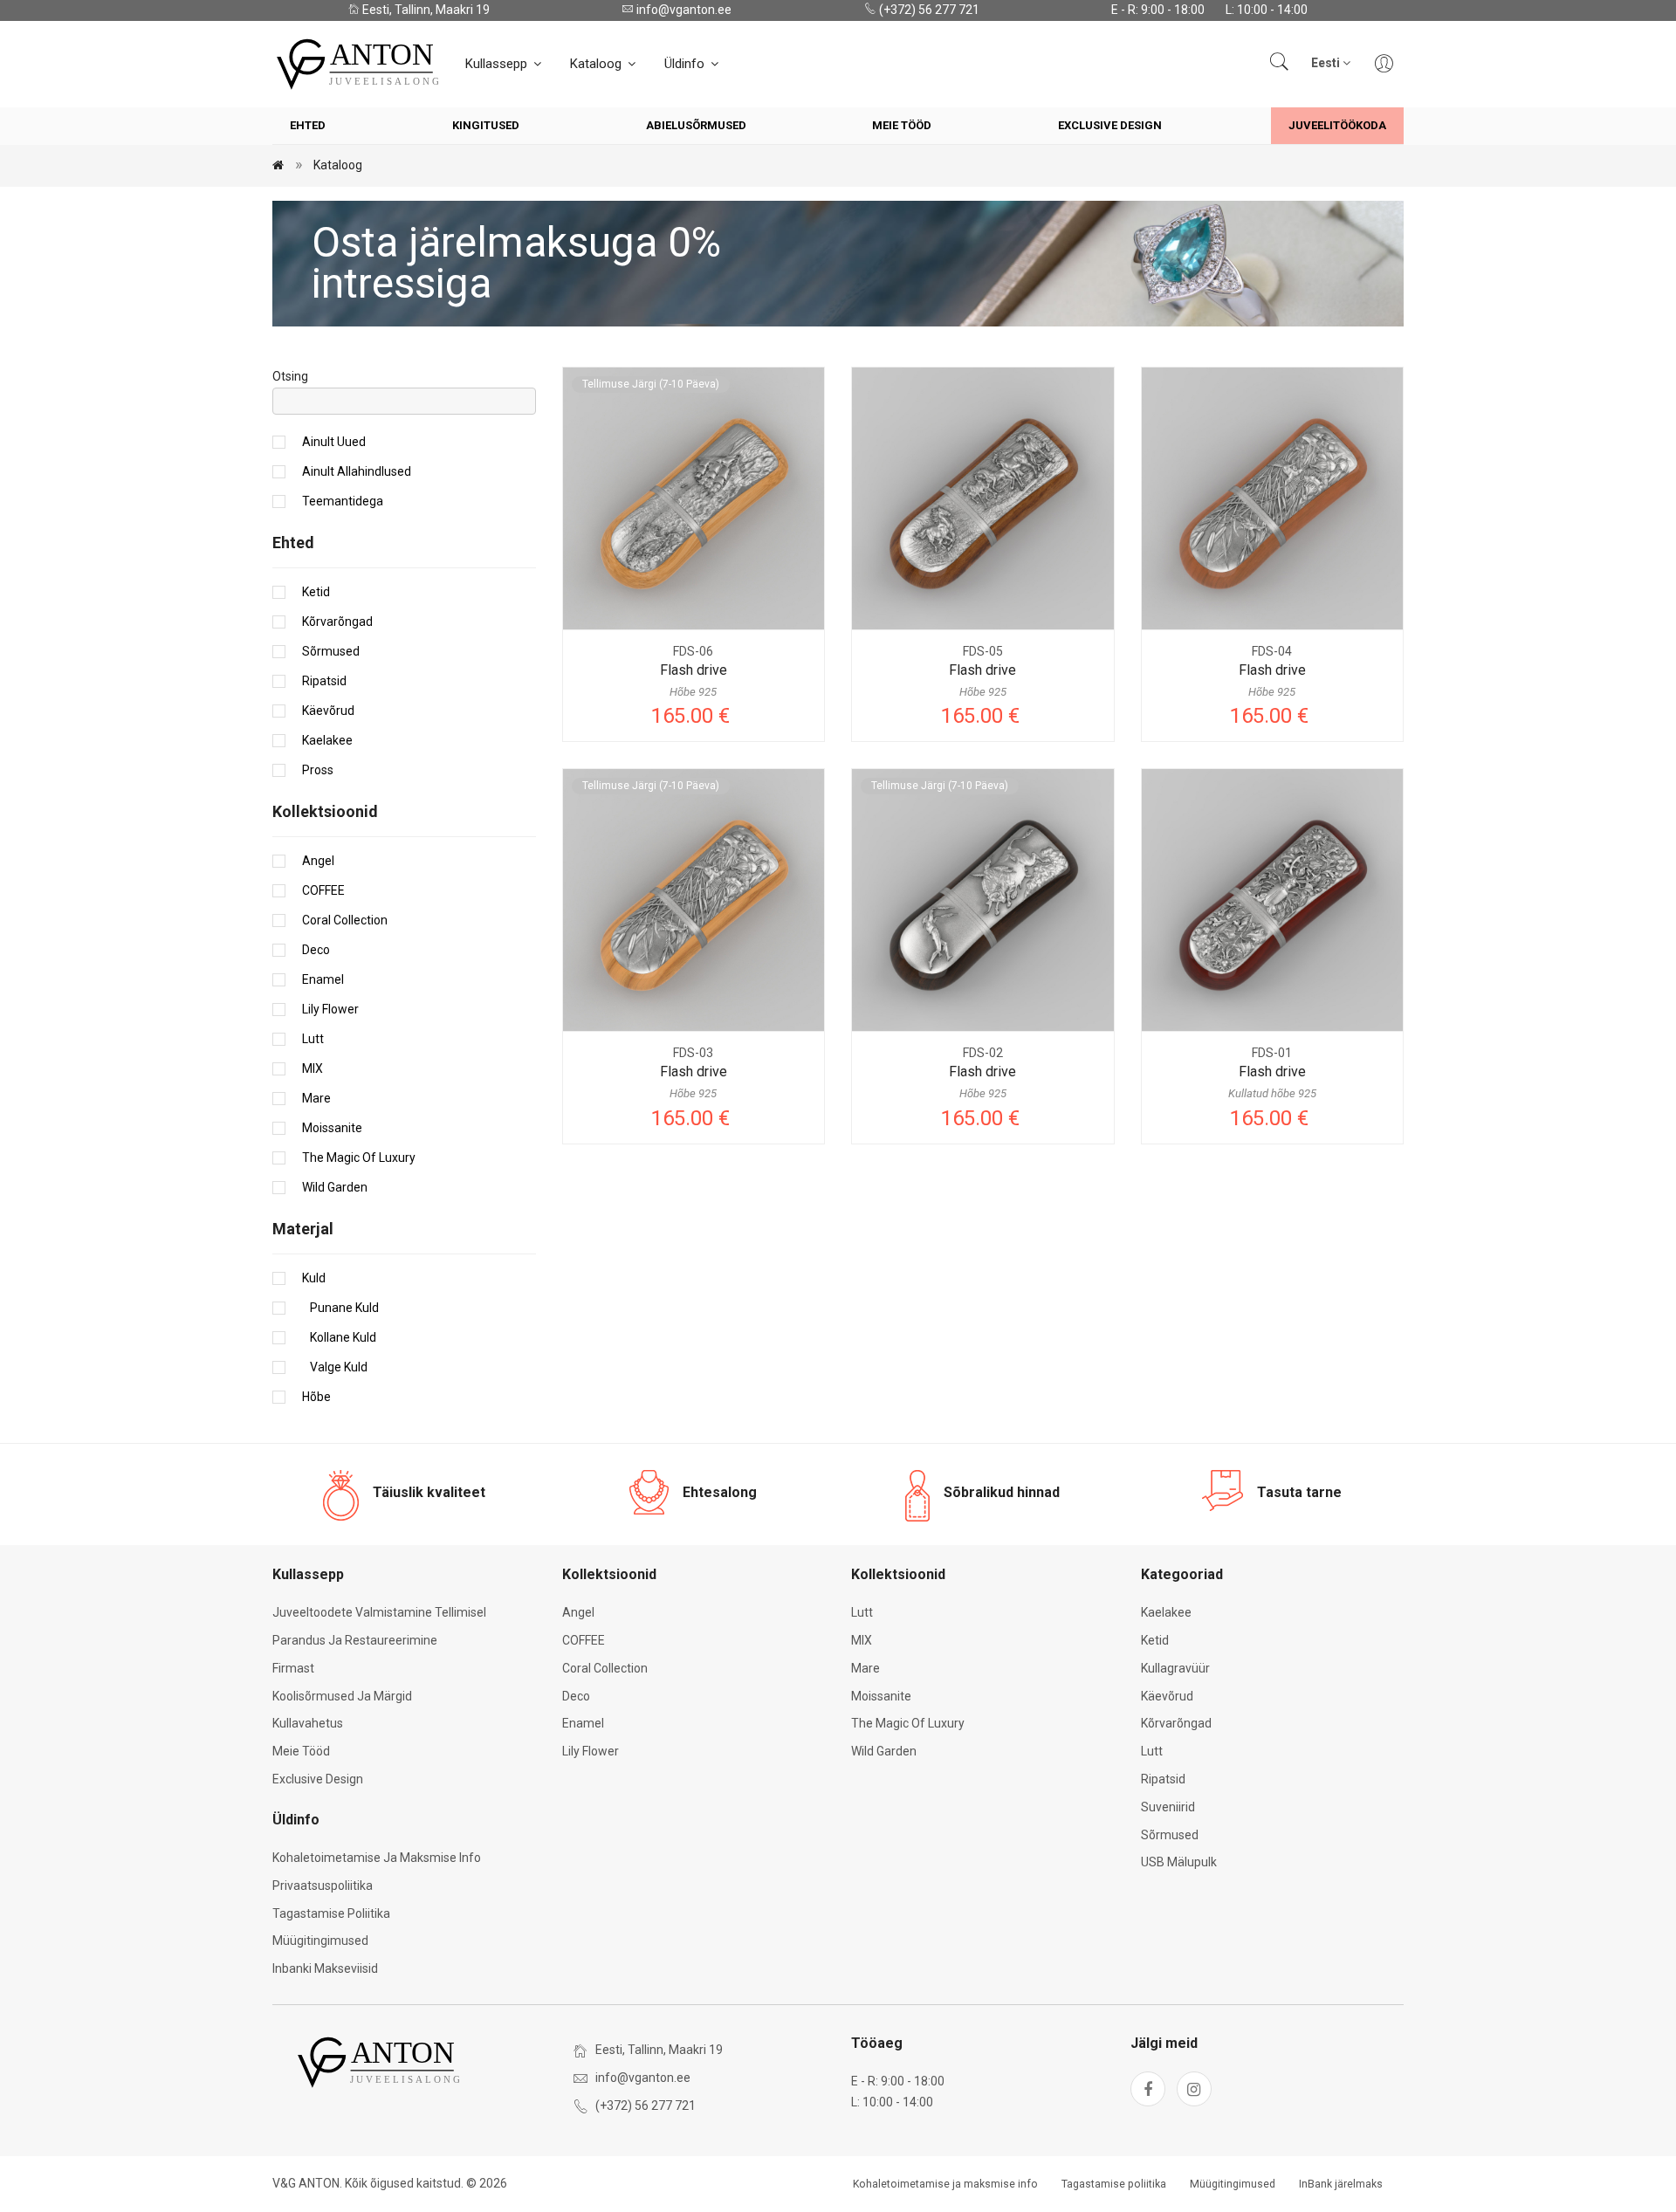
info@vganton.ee (683, 10)
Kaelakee (327, 740)
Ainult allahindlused (357, 471)
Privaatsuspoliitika (323, 1886)
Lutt (313, 1039)
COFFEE (323, 890)
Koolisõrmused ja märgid (342, 1696)
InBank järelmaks (1341, 2184)
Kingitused (486, 125)
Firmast (293, 1668)
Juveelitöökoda (1337, 125)
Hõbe (316, 1397)
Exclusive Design (1110, 125)
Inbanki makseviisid (325, 1968)
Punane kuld (340, 1308)
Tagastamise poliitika (331, 1913)
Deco (316, 950)
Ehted (308, 125)
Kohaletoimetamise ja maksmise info (377, 1858)
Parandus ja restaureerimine (355, 1640)
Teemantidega (343, 501)
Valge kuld (335, 1367)
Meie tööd (902, 125)
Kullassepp (498, 64)
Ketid (316, 592)
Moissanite (332, 1128)
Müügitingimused (320, 1941)
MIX (313, 1068)
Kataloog (598, 64)
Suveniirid (1168, 1807)
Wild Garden (335, 1187)
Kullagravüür (1175, 1668)
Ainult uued (334, 442)
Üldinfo (686, 64)
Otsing (290, 376)
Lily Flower (330, 1009)
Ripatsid (324, 681)
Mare (316, 1098)
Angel (318, 861)
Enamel (323, 979)
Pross (318, 770)
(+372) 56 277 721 (928, 10)
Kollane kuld (339, 1337)
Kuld (314, 1278)
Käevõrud (328, 711)
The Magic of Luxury (359, 1158)
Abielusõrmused (696, 125)
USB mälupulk (1179, 1862)
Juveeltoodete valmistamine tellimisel (379, 1612)
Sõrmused (331, 651)
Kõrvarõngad (337, 622)
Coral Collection (345, 920)
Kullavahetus (308, 1723)
